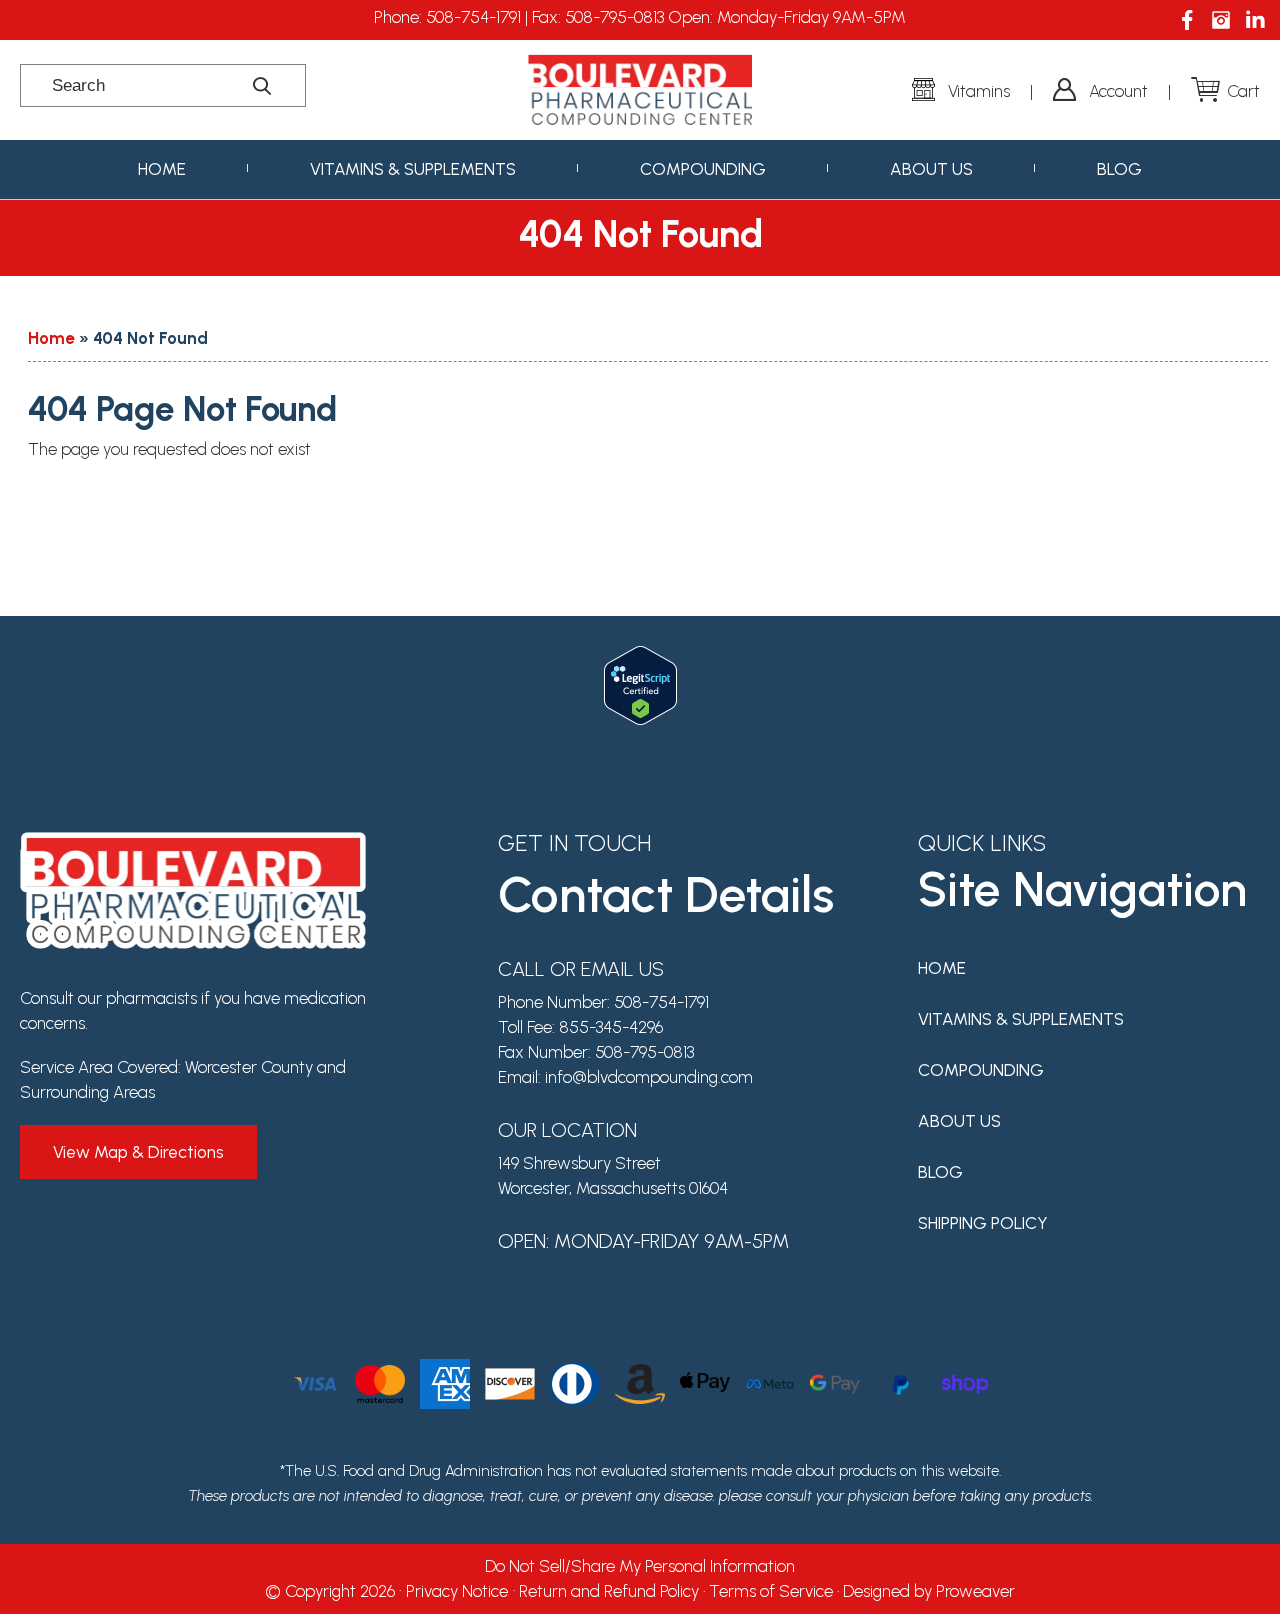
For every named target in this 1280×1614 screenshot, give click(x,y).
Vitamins (979, 91)
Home (162, 169)
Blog (1119, 169)
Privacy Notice (457, 1591)
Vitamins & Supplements (413, 169)
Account (1118, 91)
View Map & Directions (138, 1152)
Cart (1243, 91)
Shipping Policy (983, 1223)
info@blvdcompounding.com (649, 1077)
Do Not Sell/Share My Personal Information (640, 1566)
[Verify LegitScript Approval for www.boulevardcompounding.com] (640, 658)
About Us (931, 169)
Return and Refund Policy (609, 1591)
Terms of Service (771, 1591)
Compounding (703, 169)
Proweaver (975, 1591)
